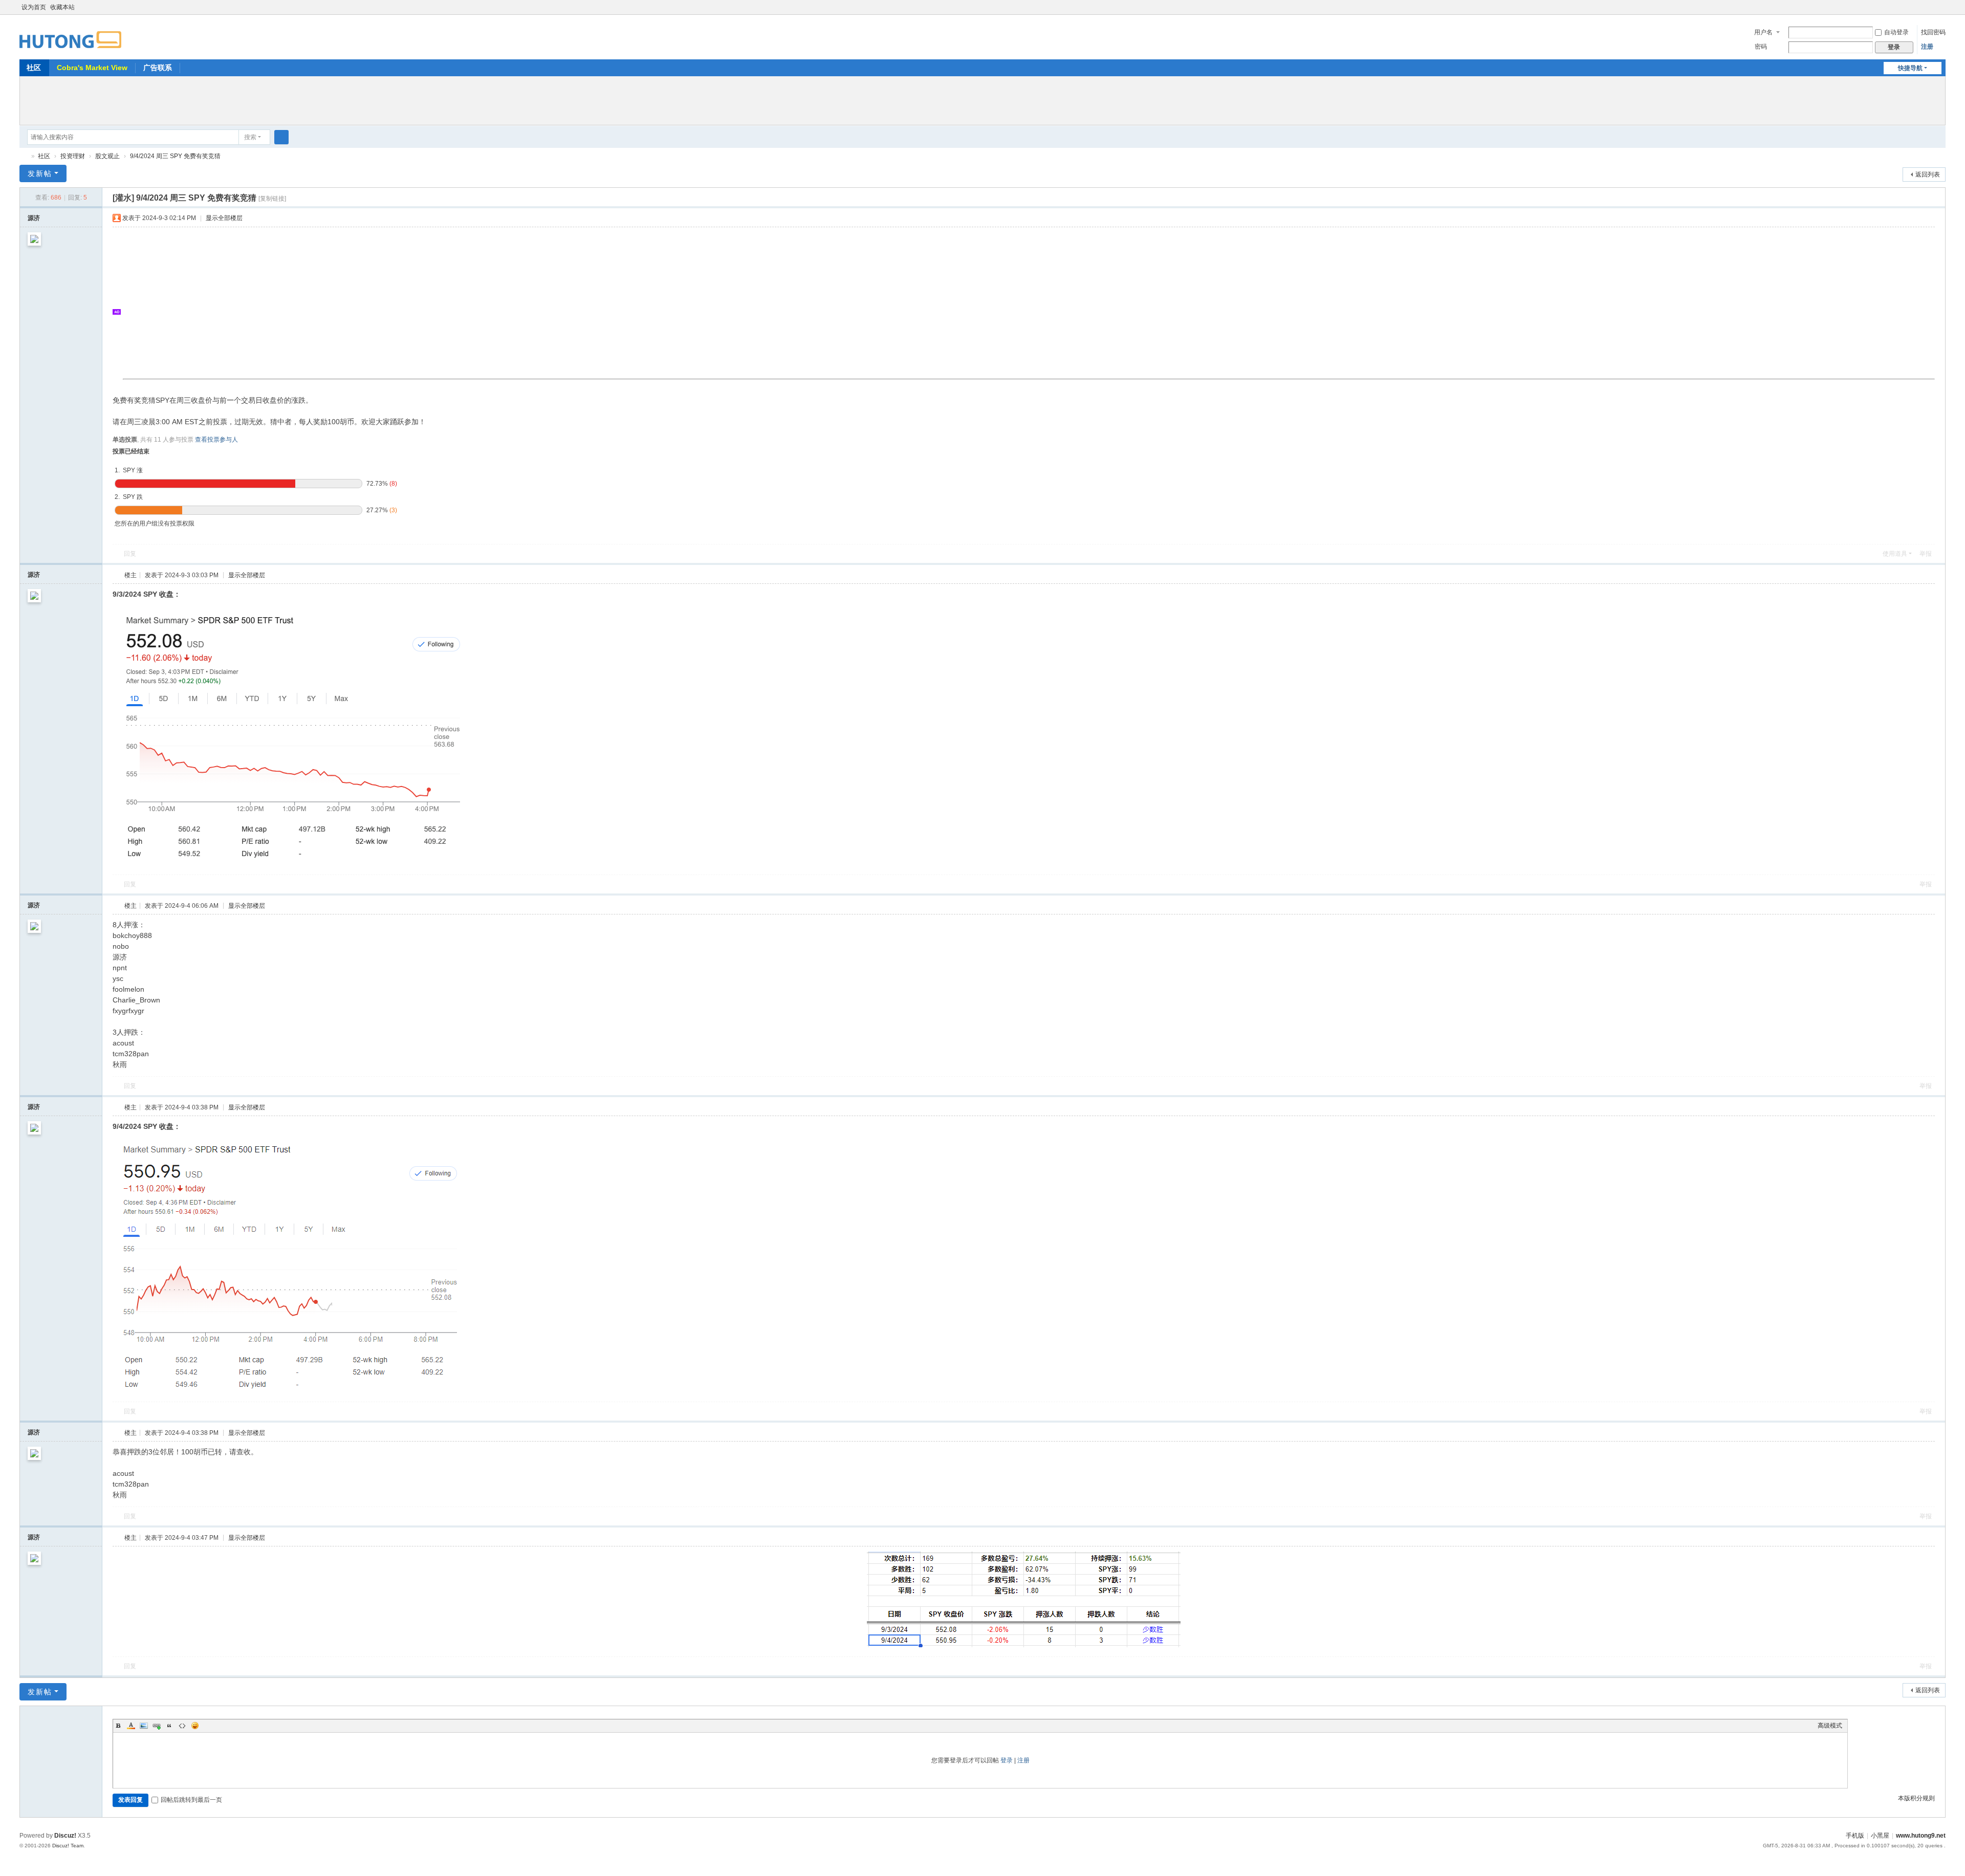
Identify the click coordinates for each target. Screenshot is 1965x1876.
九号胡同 (24, 156)
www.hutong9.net (1921, 1836)
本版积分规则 (1916, 1798)
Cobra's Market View (92, 68)
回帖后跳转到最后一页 (191, 1800)
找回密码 (1933, 32)
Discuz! (65, 1836)
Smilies (195, 1726)
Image (144, 1726)
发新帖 (40, 173)
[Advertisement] (982, 99)
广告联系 (158, 68)
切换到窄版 (1941, 12)
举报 (1926, 554)
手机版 (1855, 1836)
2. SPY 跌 (129, 497)
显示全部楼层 (224, 218)
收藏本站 (62, 7)
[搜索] (281, 137)
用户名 (1763, 32)
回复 (130, 554)
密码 (1761, 47)
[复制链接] (272, 199)
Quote (169, 1726)
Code (182, 1726)
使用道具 (1895, 554)
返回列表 (1928, 174)
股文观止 (107, 156)
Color (131, 1726)
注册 (1927, 47)
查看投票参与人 (216, 440)
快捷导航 (1910, 68)
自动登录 (1896, 32)
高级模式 (1830, 1726)
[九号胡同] (70, 34)
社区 (34, 68)
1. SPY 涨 (129, 470)
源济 (34, 218)
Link (157, 1726)
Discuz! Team (68, 1846)
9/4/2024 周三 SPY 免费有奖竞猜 (175, 156)
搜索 (250, 137)
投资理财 (73, 156)
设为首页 (34, 7)
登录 (1007, 1760)
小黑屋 (1880, 1836)
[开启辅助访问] (1931, 7)
